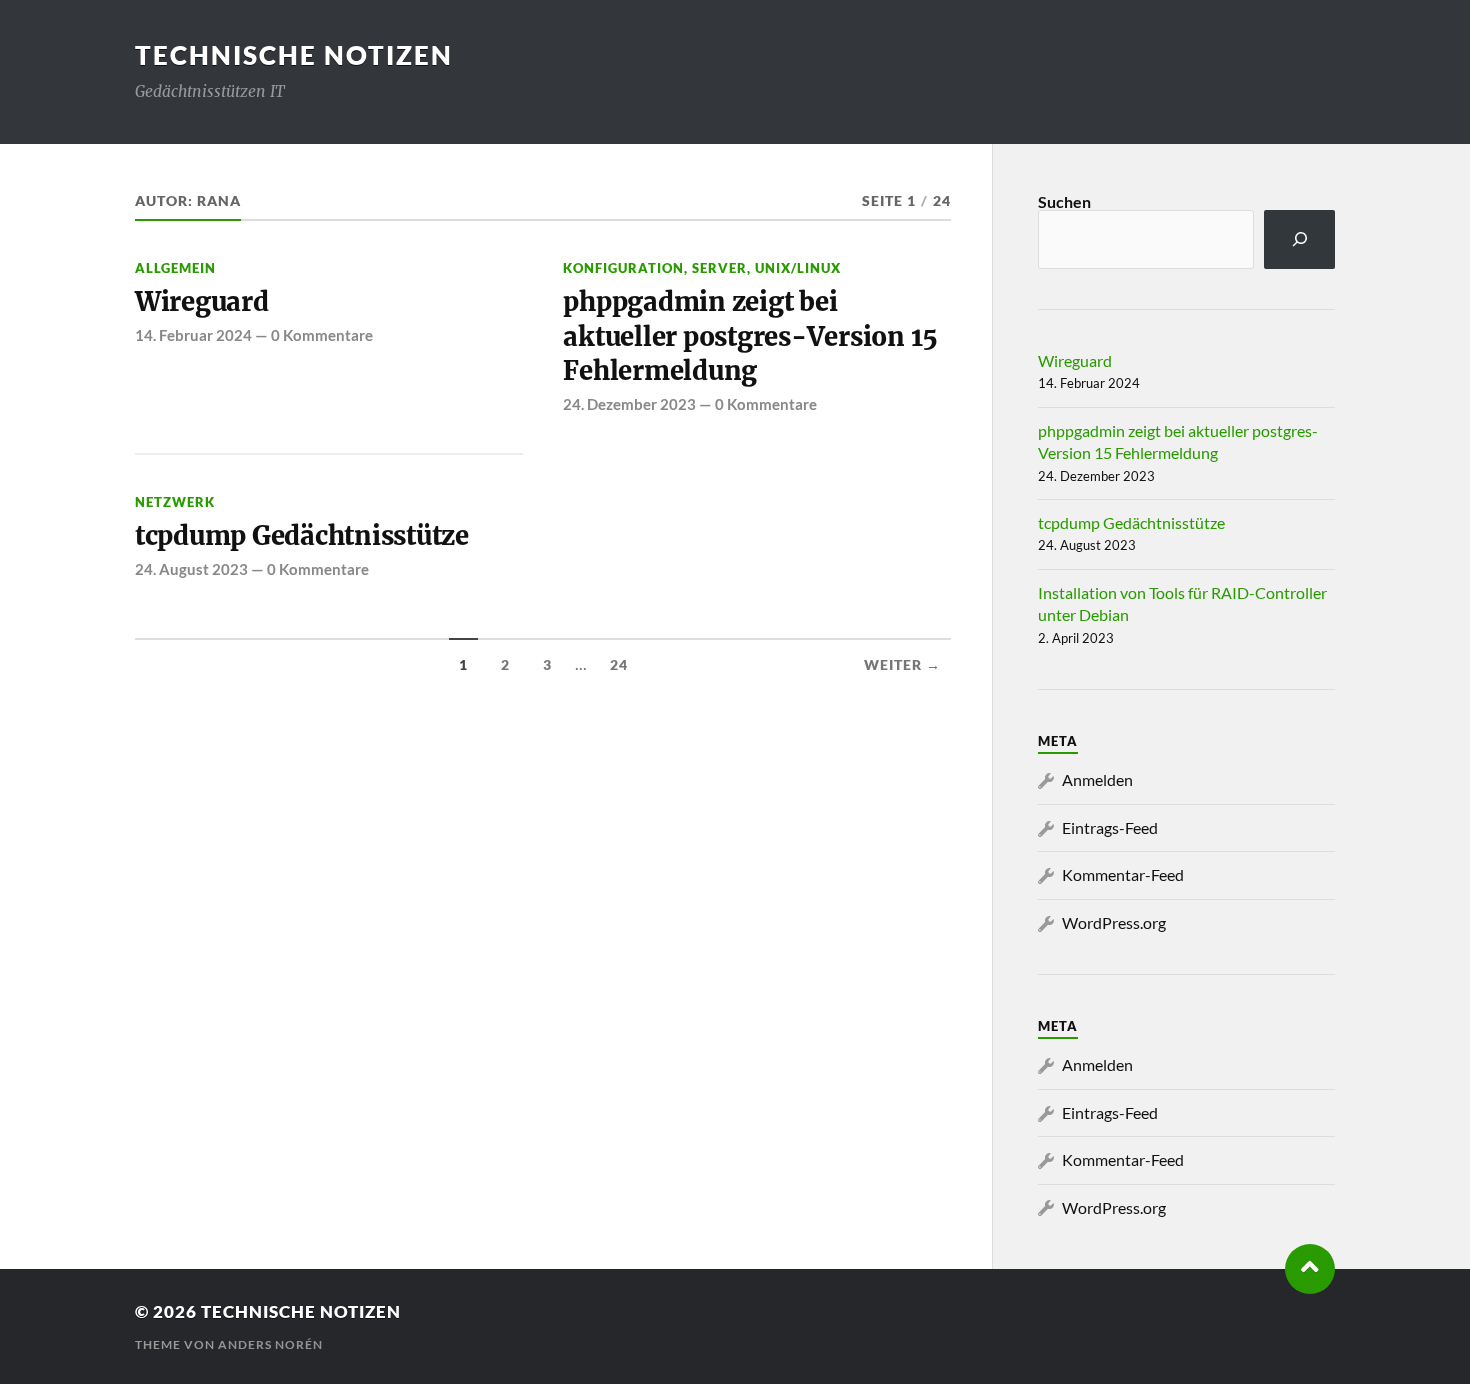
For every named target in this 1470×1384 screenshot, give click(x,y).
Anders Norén (270, 1344)
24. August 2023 (191, 569)
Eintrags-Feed (1110, 827)
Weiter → (902, 665)
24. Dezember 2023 (629, 404)
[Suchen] (1299, 239)
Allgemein (175, 268)
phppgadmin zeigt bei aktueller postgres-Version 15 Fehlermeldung (750, 336)
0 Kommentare (322, 335)
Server (719, 268)
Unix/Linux (798, 268)
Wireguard (202, 302)
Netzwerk (175, 502)
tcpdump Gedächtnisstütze (302, 536)
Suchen (1064, 201)
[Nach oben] (1310, 1269)
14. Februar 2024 (193, 335)
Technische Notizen (294, 55)
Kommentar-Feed (1123, 874)
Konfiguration (623, 268)
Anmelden (1097, 779)
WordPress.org (1114, 922)
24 (619, 665)
